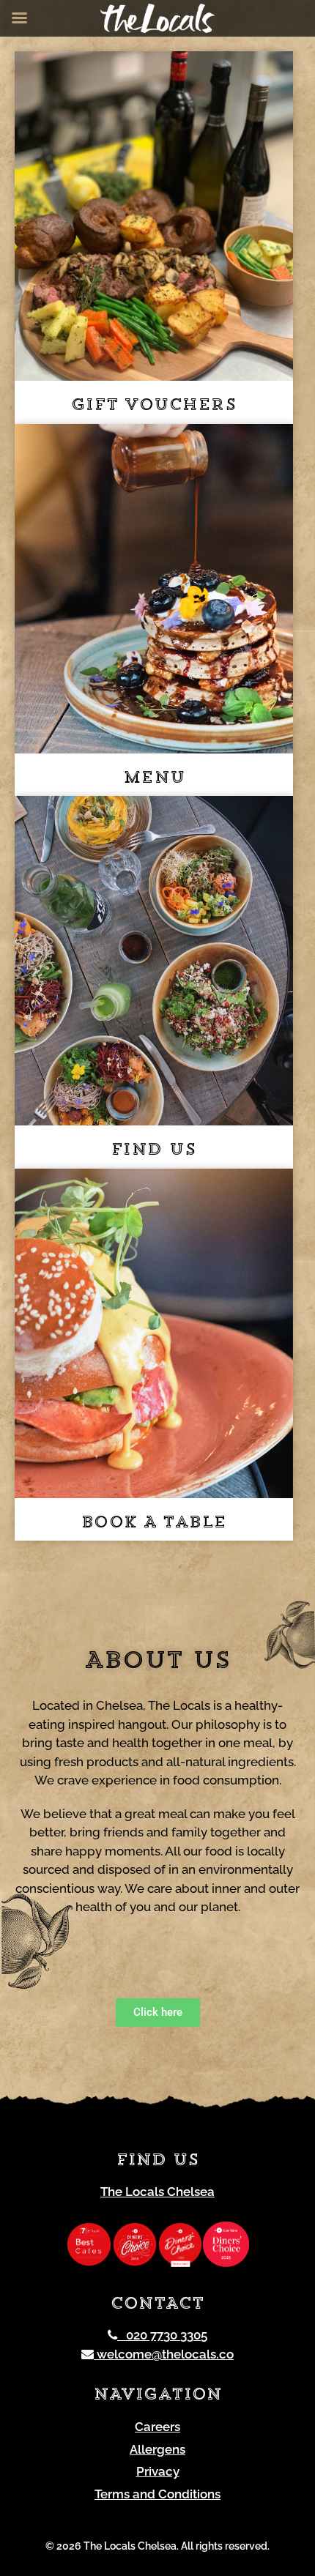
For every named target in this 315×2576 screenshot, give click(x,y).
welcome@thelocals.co (164, 2354)
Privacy (158, 2471)
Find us (154, 1151)
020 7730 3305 (162, 2335)
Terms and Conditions (157, 2494)
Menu (154, 779)
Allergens (157, 2449)
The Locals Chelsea (157, 2192)
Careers (157, 2427)
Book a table (154, 1523)
